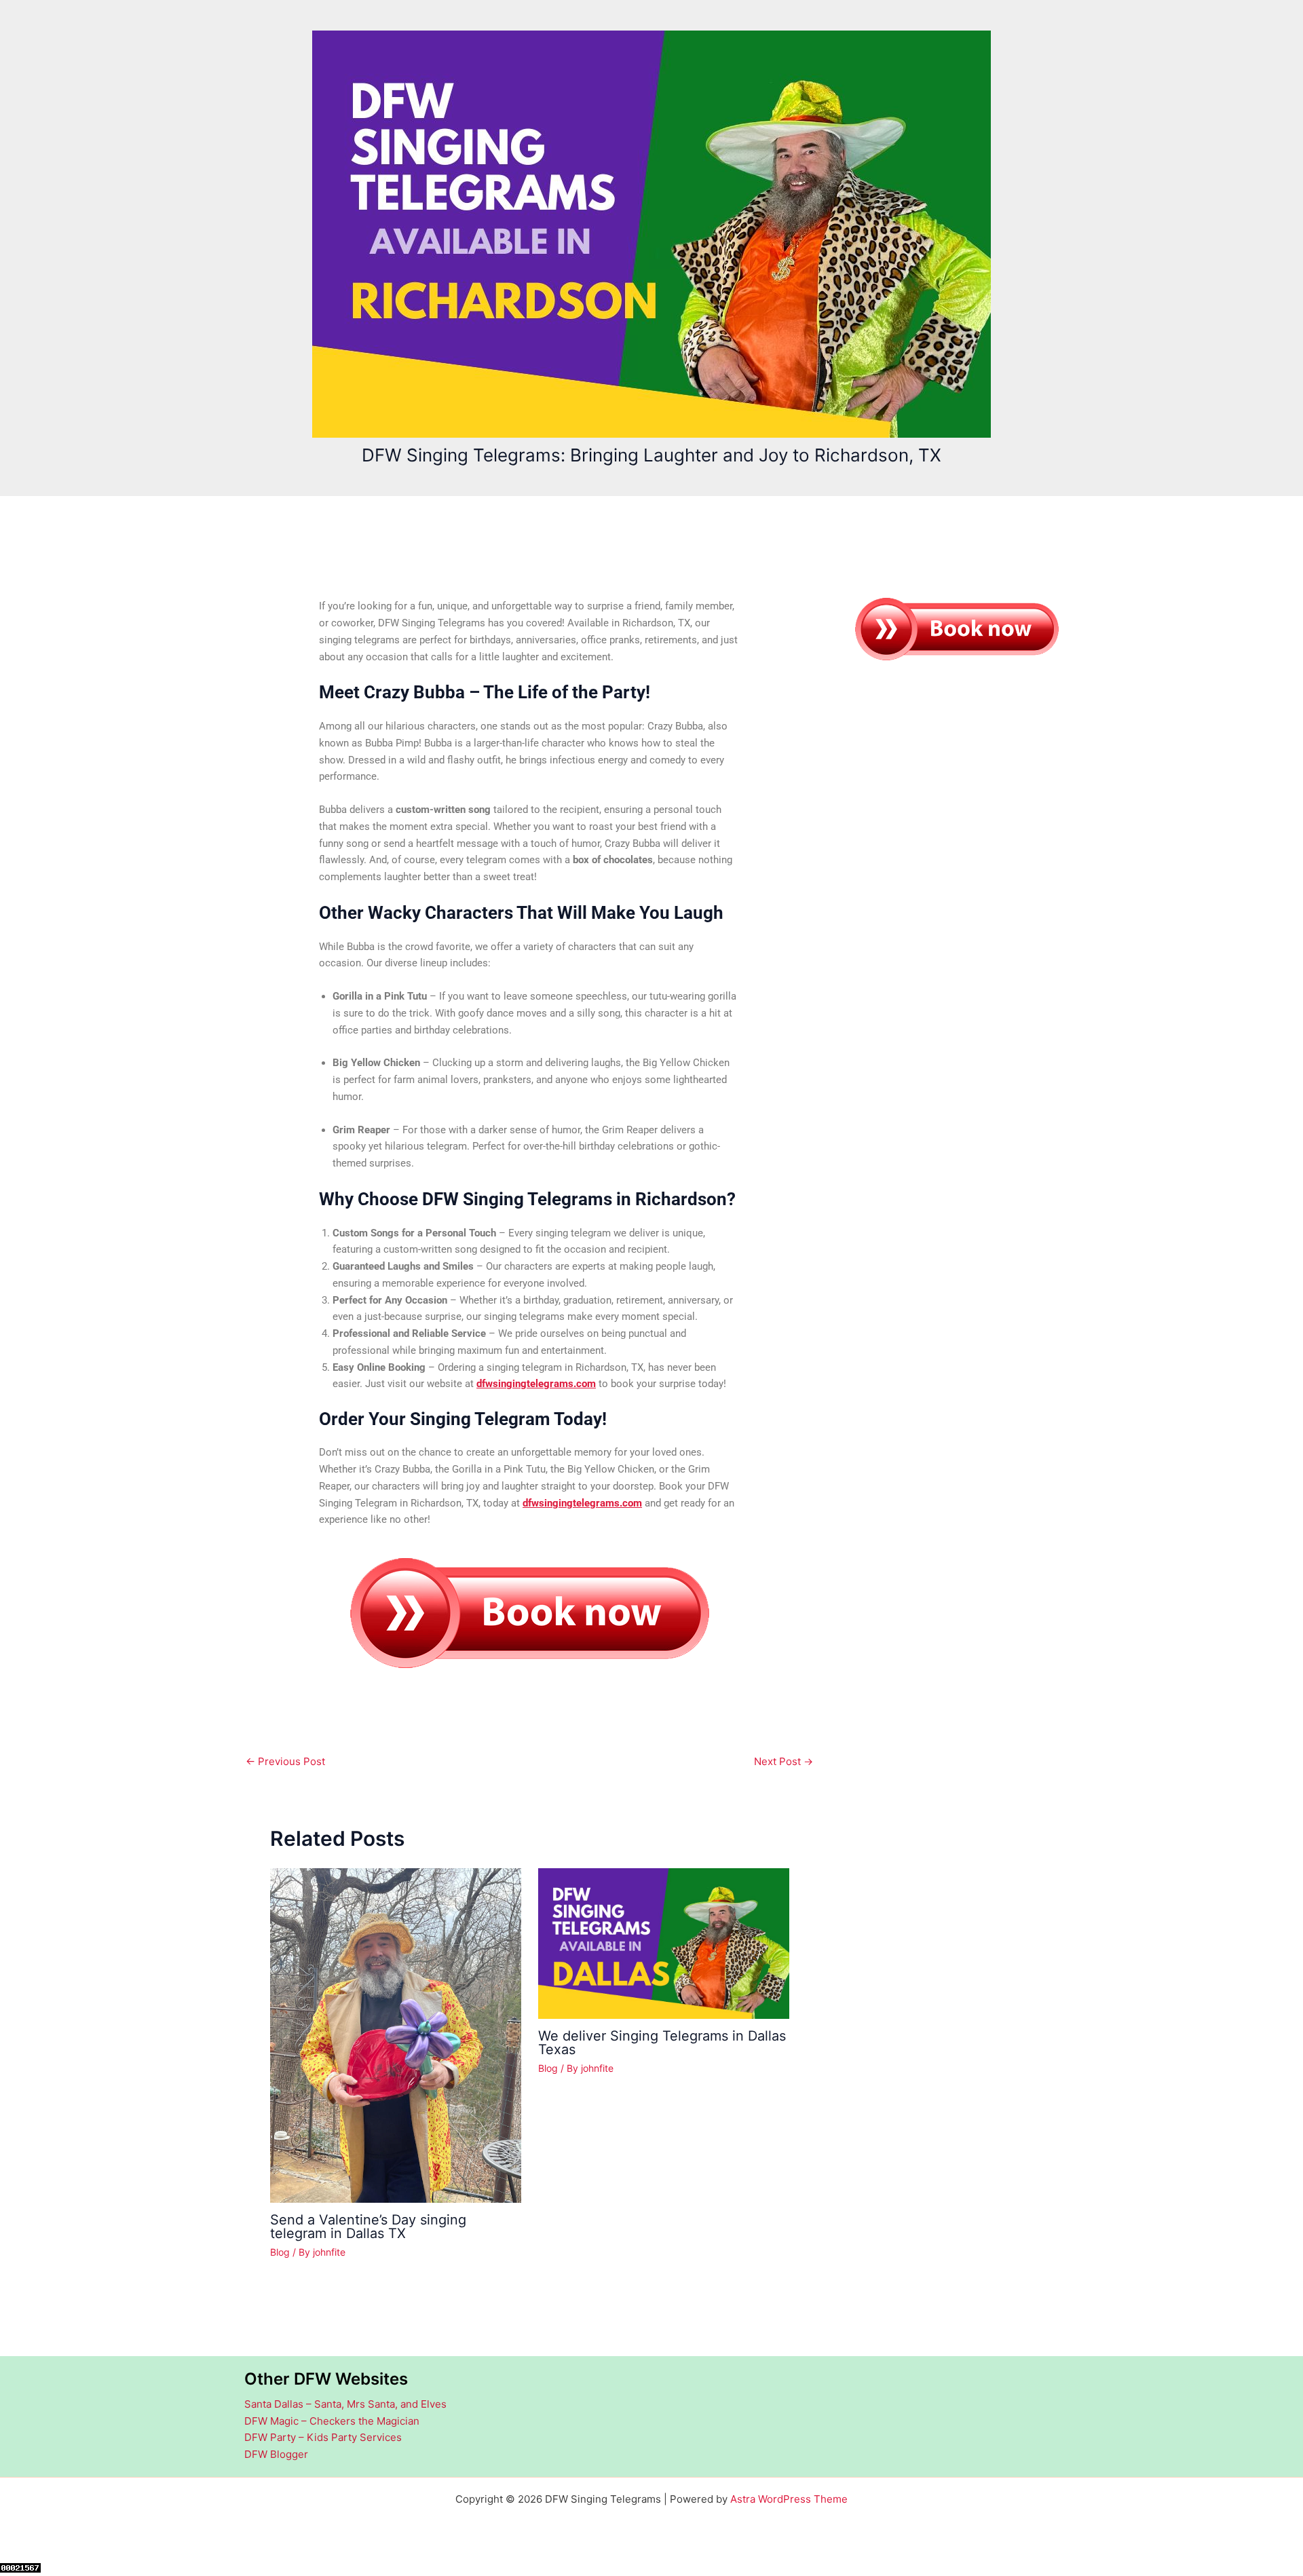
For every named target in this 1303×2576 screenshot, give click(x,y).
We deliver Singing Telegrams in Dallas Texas (662, 2043)
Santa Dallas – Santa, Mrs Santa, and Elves (345, 2404)
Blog (280, 2252)
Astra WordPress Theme (789, 2499)
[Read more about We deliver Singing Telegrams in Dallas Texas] (664, 1943)
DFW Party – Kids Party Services (323, 2437)
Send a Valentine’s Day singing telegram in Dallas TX (368, 2227)
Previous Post (285, 1761)
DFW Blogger (276, 2454)
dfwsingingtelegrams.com (536, 1384)
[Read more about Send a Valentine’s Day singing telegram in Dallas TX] (396, 2035)
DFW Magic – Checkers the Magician (332, 2421)
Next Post (783, 1761)
